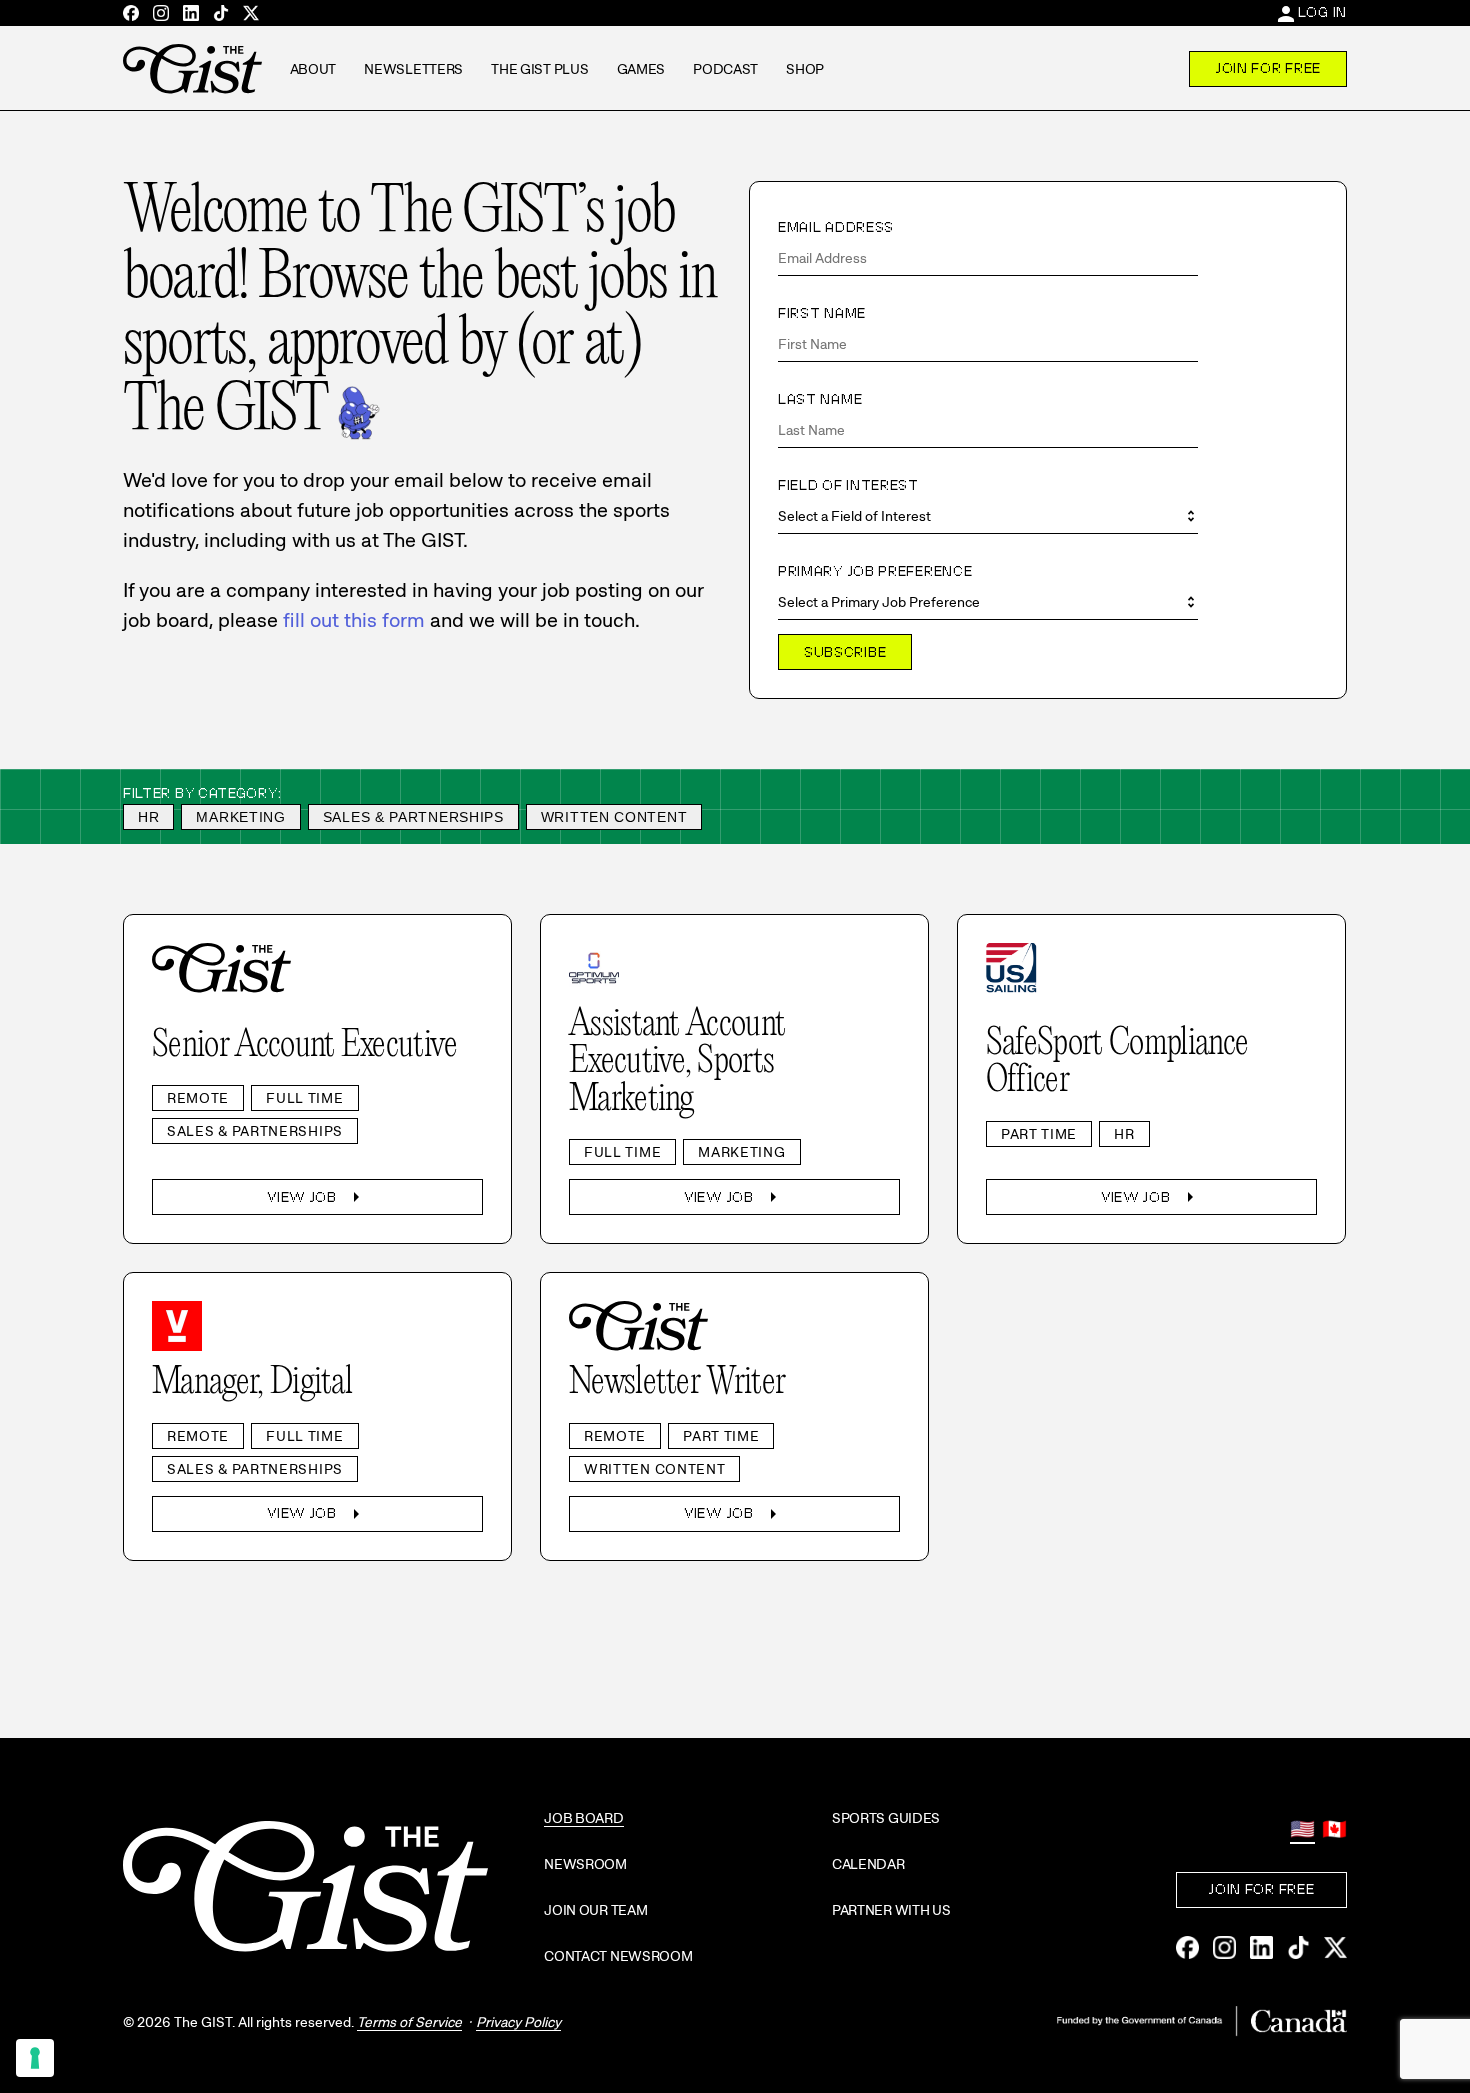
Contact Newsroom (618, 1956)
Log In (1322, 12)
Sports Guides (886, 1818)
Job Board (583, 1818)
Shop (805, 69)
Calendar (868, 1864)
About (313, 69)
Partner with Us (891, 1910)
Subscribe (845, 652)
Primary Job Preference (875, 571)
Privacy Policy (518, 2022)
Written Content (614, 817)
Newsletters (413, 69)
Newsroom (585, 1864)
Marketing (240, 817)
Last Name (820, 399)
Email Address (836, 227)
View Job (317, 1197)
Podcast (725, 69)
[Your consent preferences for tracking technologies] (35, 2058)
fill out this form (354, 620)
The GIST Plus (539, 69)
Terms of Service (409, 2022)
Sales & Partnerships (413, 817)
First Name (822, 313)
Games (641, 69)
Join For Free (1268, 68)
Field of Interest (848, 485)
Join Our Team (595, 1910)
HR (148, 817)
